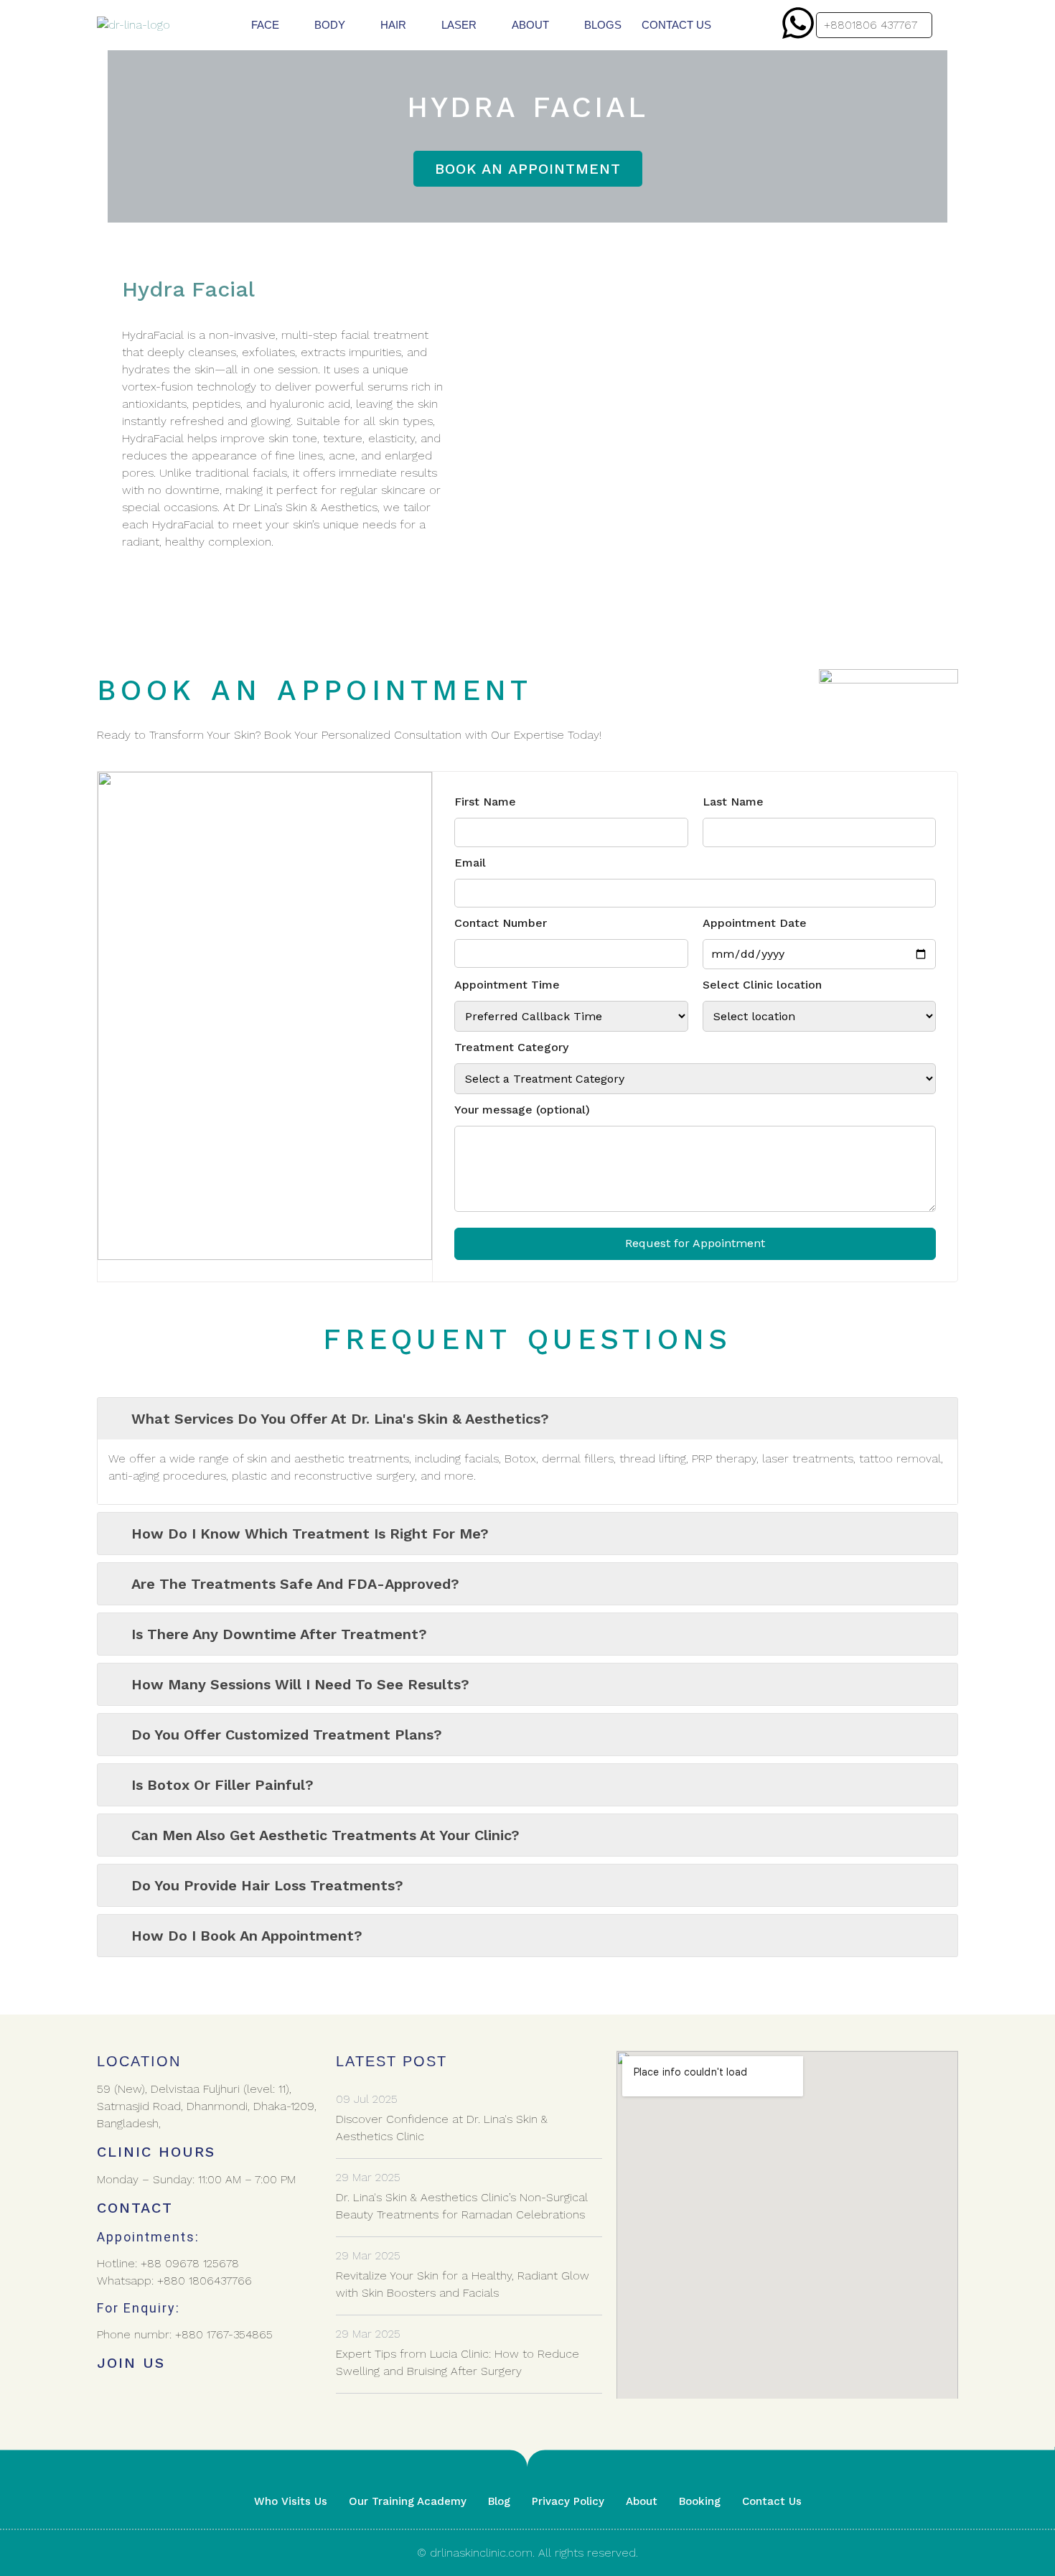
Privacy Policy (568, 2501)
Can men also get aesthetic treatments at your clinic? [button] (325, 1835)
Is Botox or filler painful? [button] (222, 1785)
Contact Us (772, 2501)
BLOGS (603, 25)
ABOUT (530, 25)
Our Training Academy (408, 2501)
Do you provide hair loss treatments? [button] (267, 1885)
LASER (459, 25)
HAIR (393, 25)
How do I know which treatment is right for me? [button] (310, 1534)
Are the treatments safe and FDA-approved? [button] (295, 1584)
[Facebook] (111, 2397)
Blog (499, 2501)
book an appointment (528, 169)
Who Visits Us (291, 2501)
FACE (265, 25)
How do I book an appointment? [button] (247, 1936)
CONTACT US (676, 25)
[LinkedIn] (176, 2397)
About (642, 2501)
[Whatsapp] (798, 23)
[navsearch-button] (948, 28)
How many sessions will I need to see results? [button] (300, 1684)
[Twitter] (144, 2397)
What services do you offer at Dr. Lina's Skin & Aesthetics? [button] (340, 1419)
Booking (700, 2501)
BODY (330, 25)
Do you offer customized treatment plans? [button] (287, 1735)
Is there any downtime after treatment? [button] (279, 1634)
